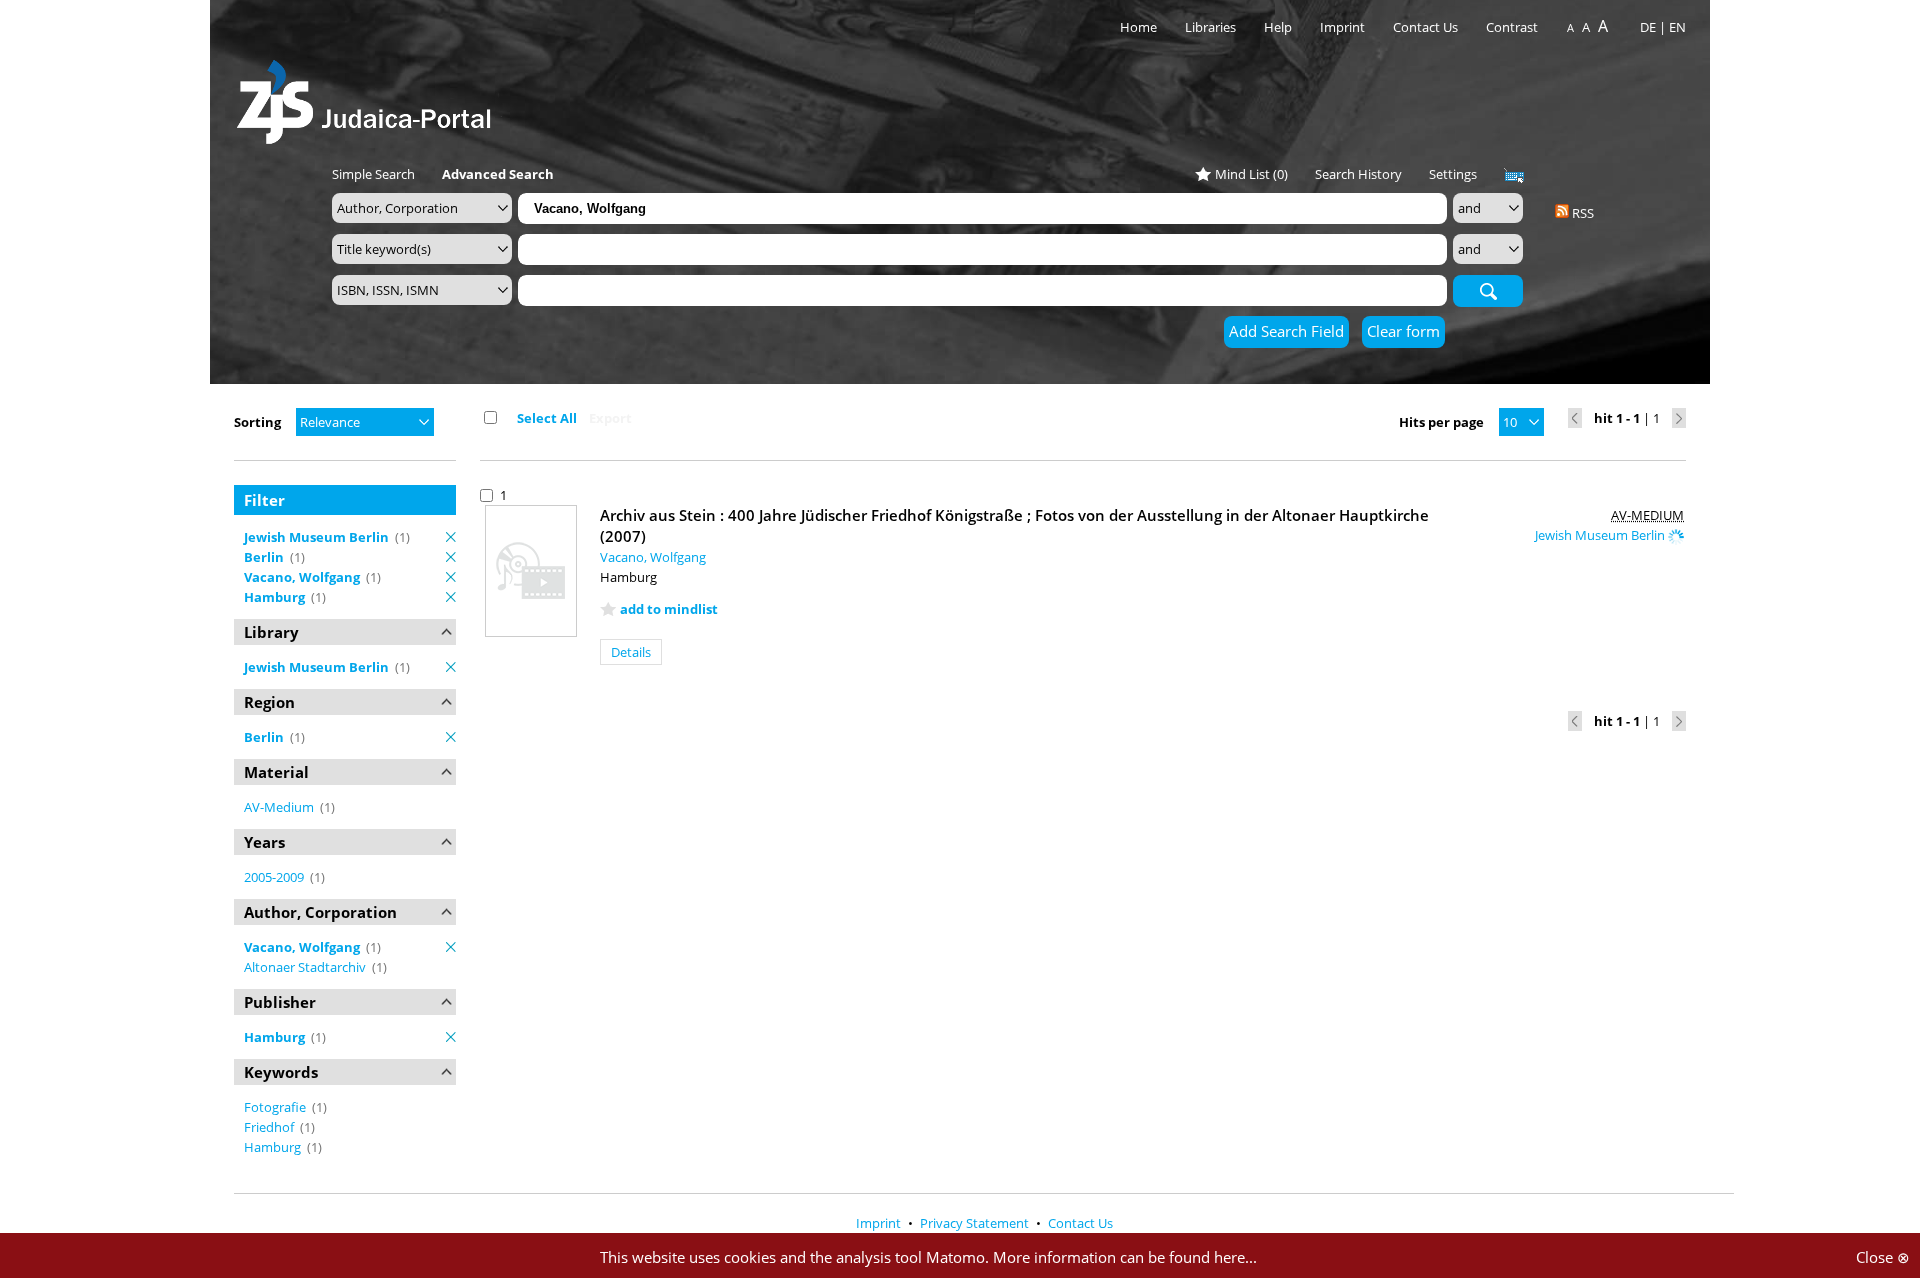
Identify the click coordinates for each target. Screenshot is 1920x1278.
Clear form (1403, 331)
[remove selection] (451, 537)
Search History (1358, 174)
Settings (1453, 174)
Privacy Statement (976, 1223)
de (1648, 27)
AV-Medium (280, 807)
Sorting (257, 422)
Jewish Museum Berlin (1601, 535)
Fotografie (276, 1107)
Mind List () (1251, 174)
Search (1488, 290)
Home (1138, 27)
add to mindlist (669, 609)
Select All (547, 418)
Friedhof (270, 1127)
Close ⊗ (1883, 1257)
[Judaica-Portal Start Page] (369, 96)
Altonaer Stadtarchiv (306, 967)
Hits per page (1441, 422)
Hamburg (274, 1147)
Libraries (1210, 27)
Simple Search (373, 174)
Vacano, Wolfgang (653, 557)
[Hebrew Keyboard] (1514, 176)
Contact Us (1427, 27)
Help (1278, 27)
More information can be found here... (1125, 1257)
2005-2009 (275, 877)
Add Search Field (1286, 331)
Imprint (1342, 27)
